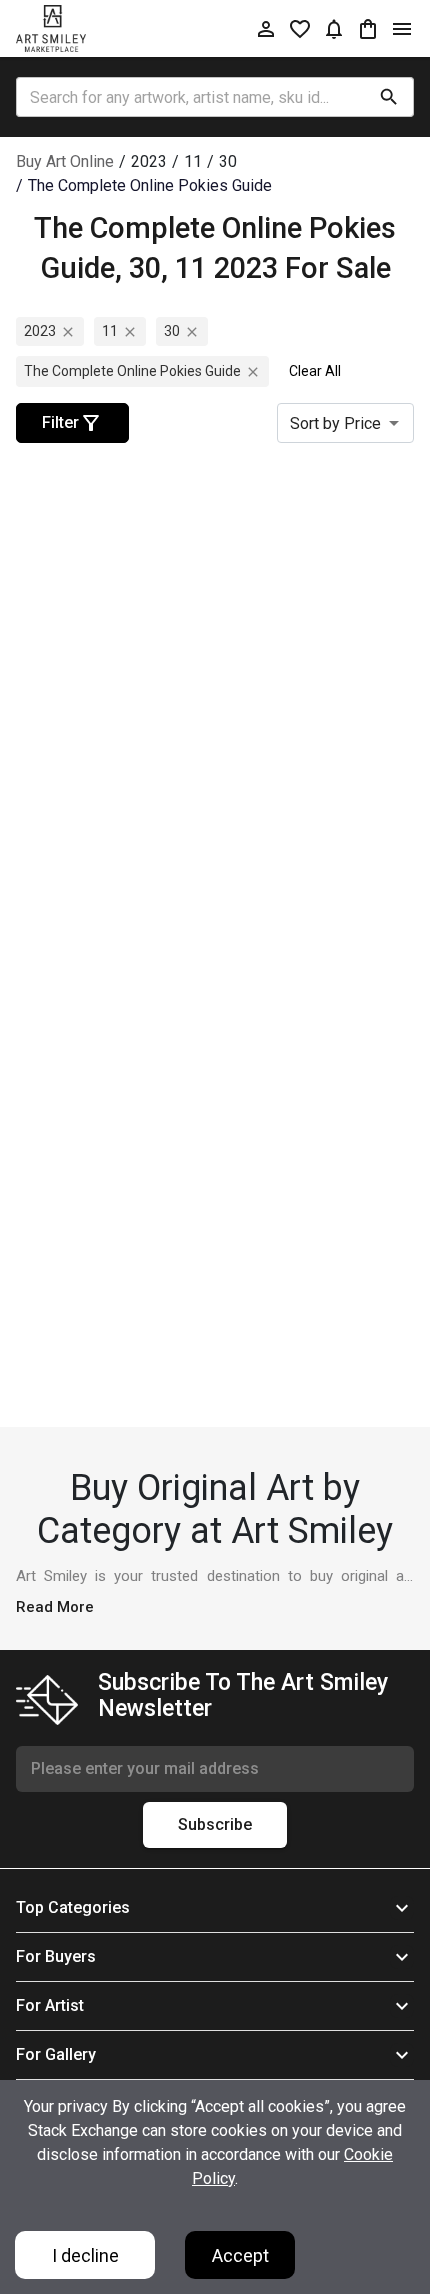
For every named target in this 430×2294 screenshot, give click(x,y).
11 (110, 331)
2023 (40, 331)
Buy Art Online (65, 161)
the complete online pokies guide (132, 371)
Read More (55, 1607)
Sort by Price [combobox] (335, 423)
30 (172, 331)
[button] (215, 1908)
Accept (240, 2255)
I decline (85, 2255)
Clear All (315, 371)
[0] (368, 28)
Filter (60, 422)
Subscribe (215, 1824)
